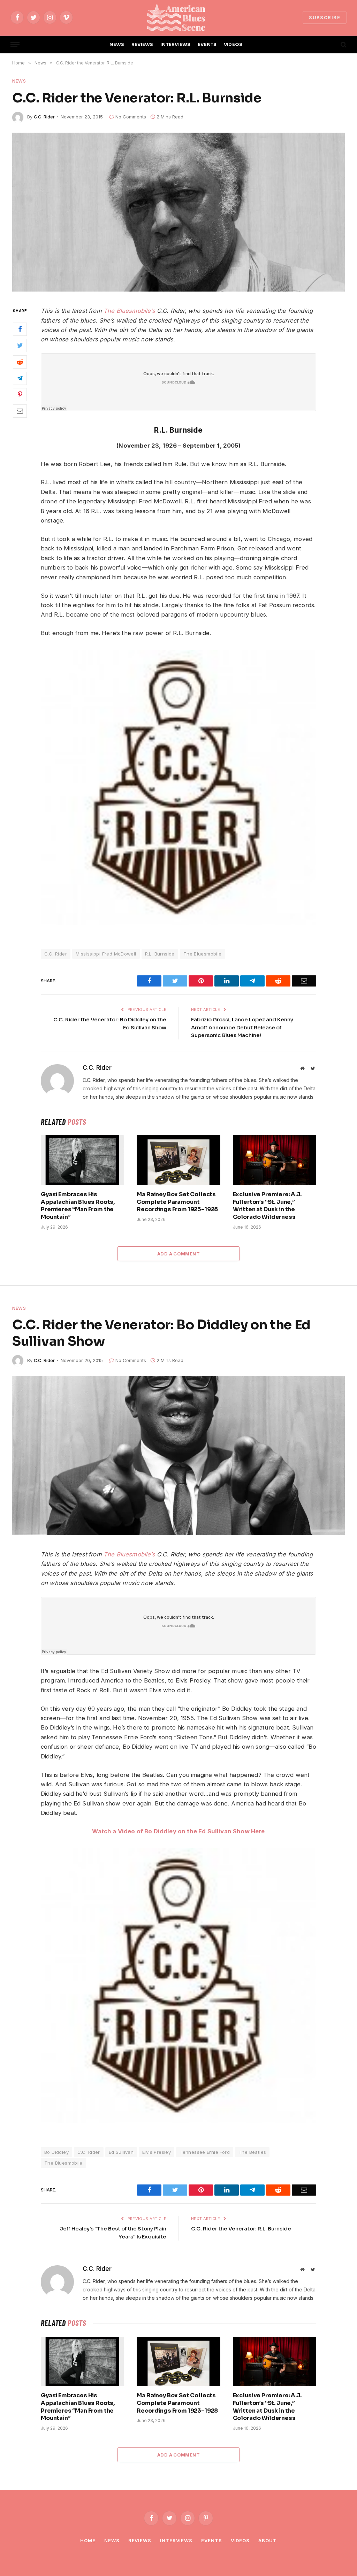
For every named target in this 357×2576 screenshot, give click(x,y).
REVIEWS (142, 45)
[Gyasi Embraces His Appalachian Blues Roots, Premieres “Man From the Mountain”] (82, 1160)
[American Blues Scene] (178, 17)
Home (88, 2540)
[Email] (20, 411)
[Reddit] (20, 362)
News (19, 81)
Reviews (140, 2540)
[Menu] (15, 45)
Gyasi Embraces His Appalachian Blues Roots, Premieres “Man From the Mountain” (78, 1206)
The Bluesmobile (203, 954)
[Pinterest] (20, 395)
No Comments (131, 117)
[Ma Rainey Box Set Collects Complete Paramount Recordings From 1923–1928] (178, 1160)
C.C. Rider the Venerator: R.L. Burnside (241, 2229)
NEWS (117, 45)
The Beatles (252, 2152)
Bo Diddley (56, 2152)
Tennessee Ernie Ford (205, 2152)
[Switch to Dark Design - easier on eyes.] (332, 45)
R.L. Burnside (160, 954)
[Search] (343, 45)
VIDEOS (233, 45)
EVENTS (207, 45)
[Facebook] (20, 329)
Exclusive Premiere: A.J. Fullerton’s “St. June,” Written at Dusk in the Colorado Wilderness (267, 1206)
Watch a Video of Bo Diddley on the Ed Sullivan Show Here (178, 1831)
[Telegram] (20, 378)
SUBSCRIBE (325, 17)
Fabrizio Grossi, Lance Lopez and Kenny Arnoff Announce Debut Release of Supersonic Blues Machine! (242, 1027)
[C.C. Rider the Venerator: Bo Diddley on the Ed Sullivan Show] (178, 1455)
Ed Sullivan (121, 2152)
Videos (240, 2540)
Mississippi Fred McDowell (106, 954)
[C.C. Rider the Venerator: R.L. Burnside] (178, 212)
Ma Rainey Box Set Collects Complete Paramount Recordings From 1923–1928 (177, 1202)
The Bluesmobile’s (129, 311)
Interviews (176, 2540)
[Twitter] (20, 346)
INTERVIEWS (176, 45)
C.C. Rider (44, 117)
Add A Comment (178, 1254)
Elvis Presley (157, 2152)
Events (211, 2540)
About (268, 2540)
